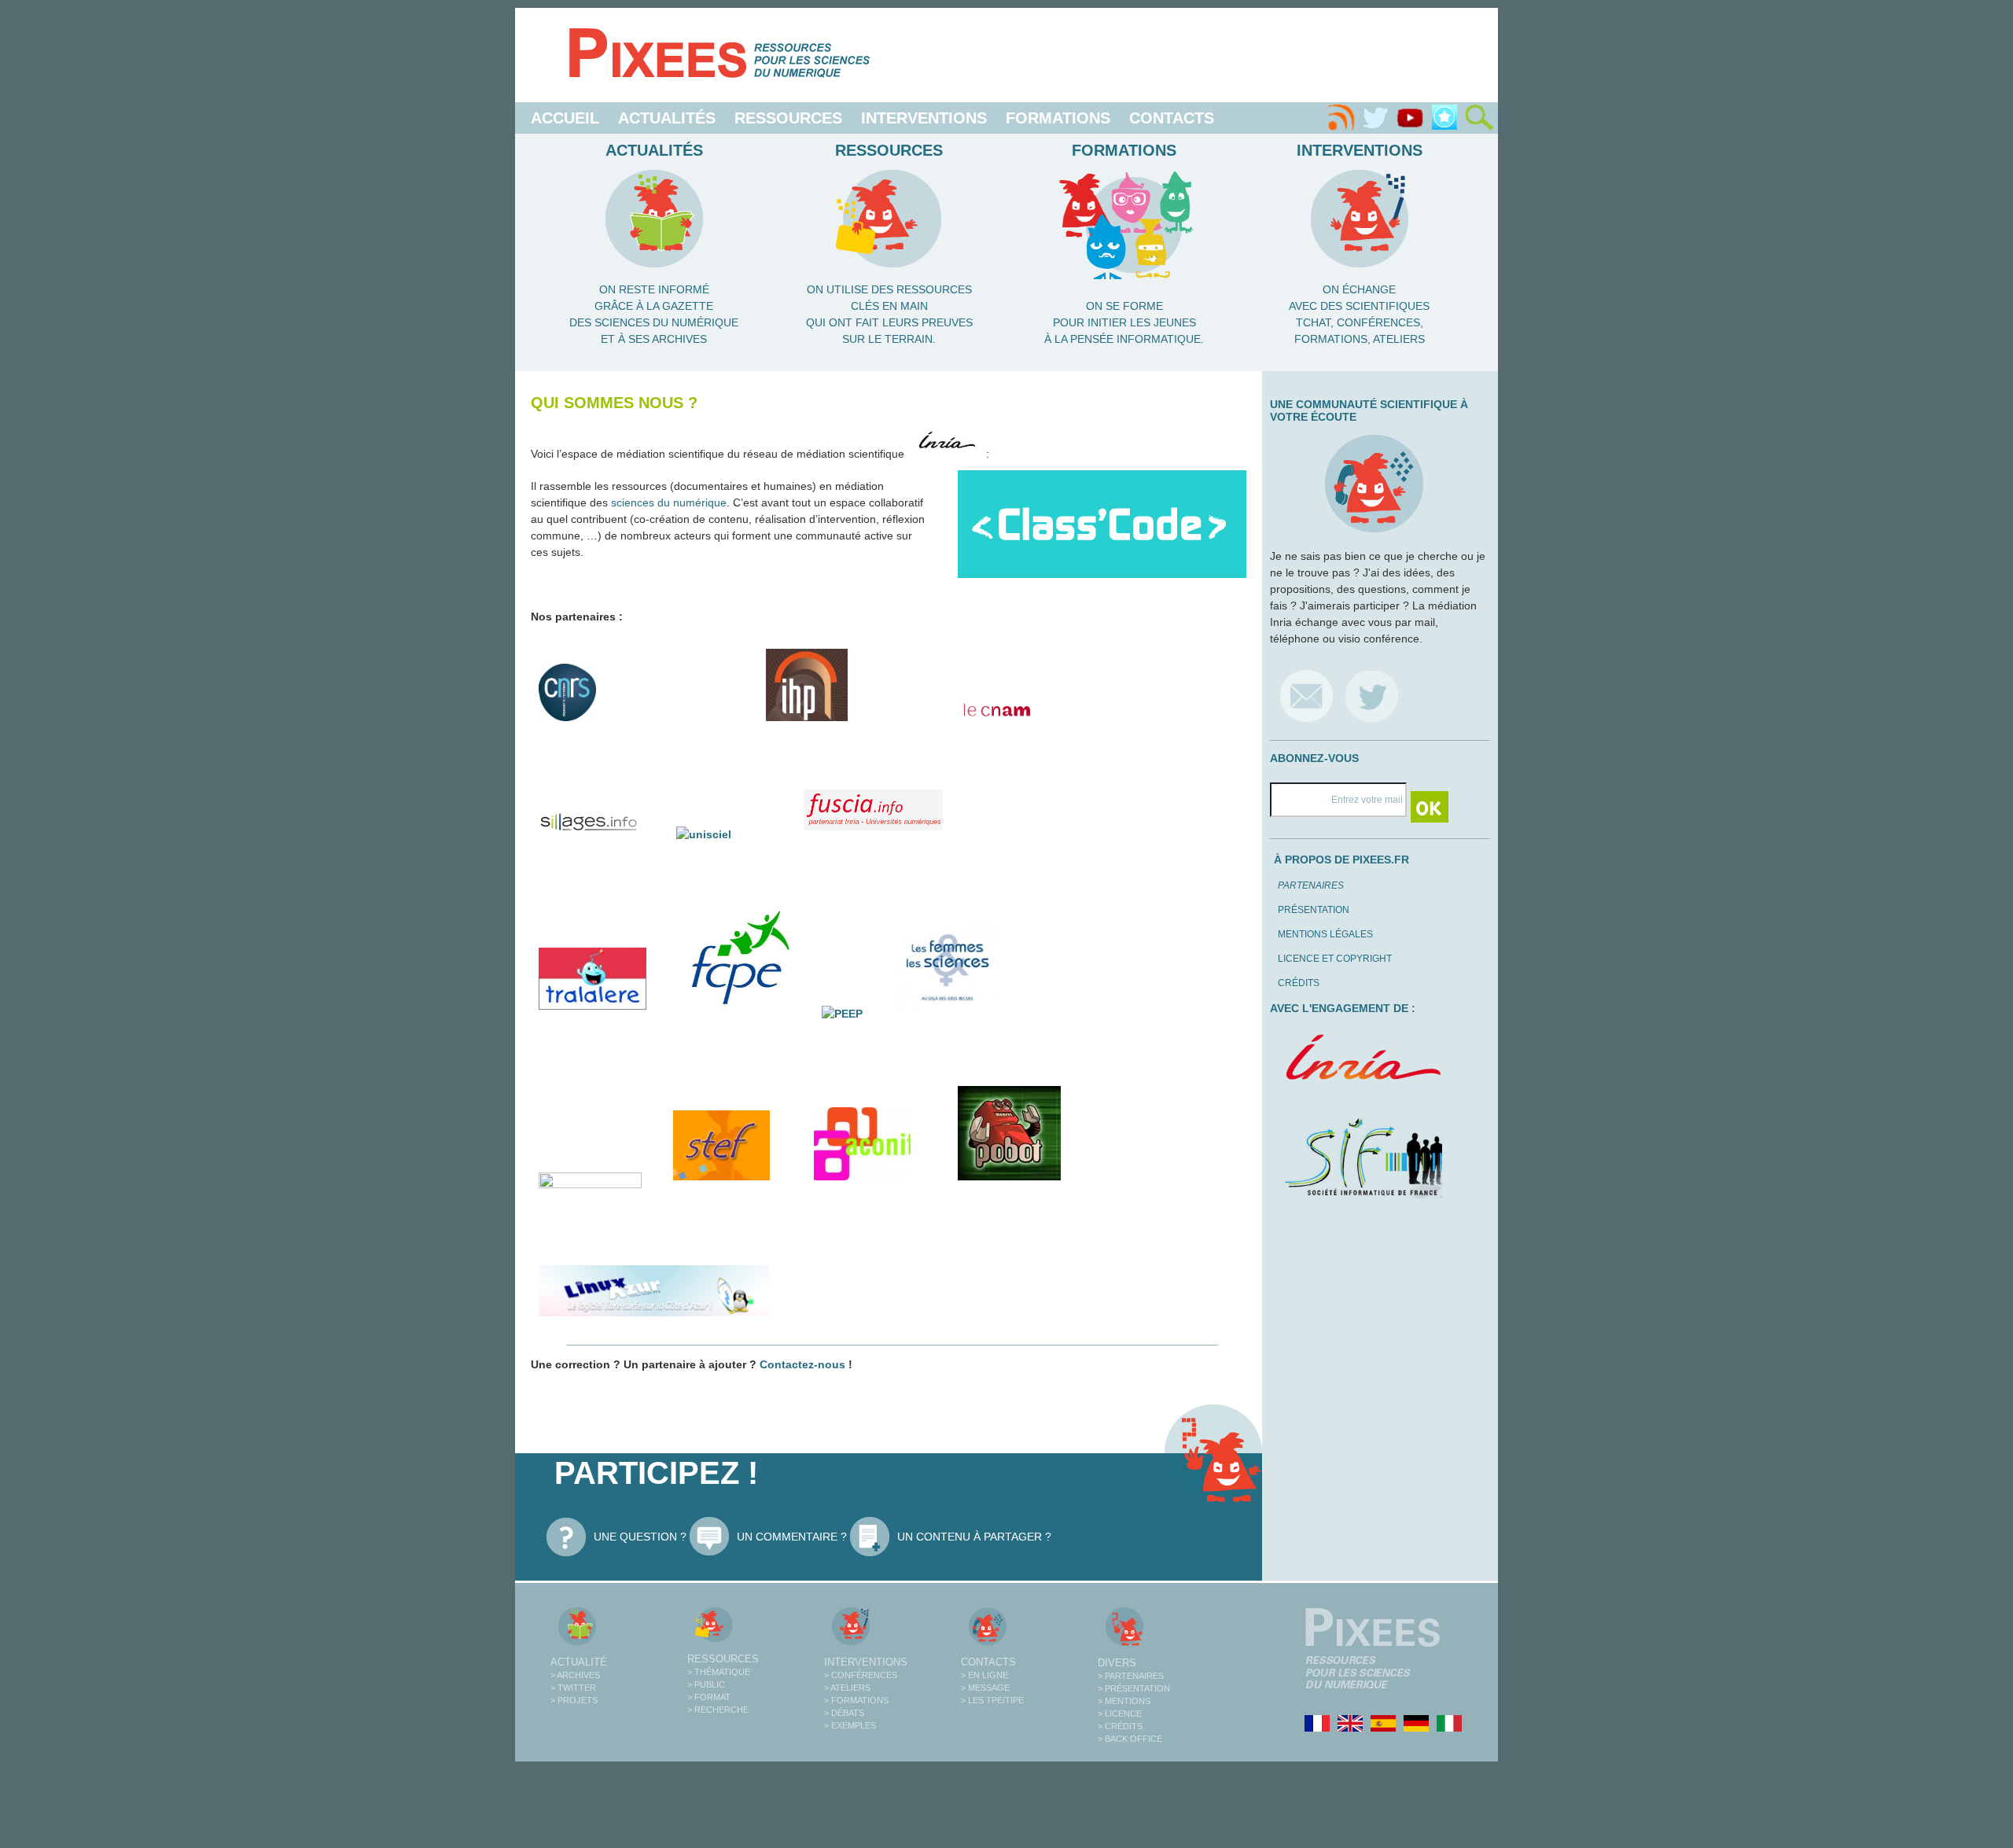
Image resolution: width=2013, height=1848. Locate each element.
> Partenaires (1131, 1676)
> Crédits (1120, 1726)
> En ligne (984, 1675)
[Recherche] (1479, 118)
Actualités (667, 118)
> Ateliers (847, 1688)
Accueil (565, 118)
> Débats (844, 1713)
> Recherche (718, 1710)
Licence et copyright (1335, 959)
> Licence (1120, 1714)
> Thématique (719, 1672)
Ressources (788, 118)
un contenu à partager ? (974, 1537)
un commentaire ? (792, 1537)
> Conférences (861, 1675)
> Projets (574, 1700)
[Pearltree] (1444, 118)
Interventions (924, 118)
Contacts (1172, 118)
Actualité (579, 1662)
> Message (985, 1688)
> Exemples (850, 1725)
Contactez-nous (802, 1364)
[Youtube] (1410, 118)
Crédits (1299, 983)
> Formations (856, 1700)
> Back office (1130, 1739)
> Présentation (1134, 1688)
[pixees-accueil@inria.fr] (1306, 696)
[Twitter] (1375, 118)
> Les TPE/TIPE (992, 1700)
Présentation (1314, 910)
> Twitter (573, 1688)
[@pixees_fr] (1372, 696)
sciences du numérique (669, 502)
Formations (1058, 118)
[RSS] (1341, 118)
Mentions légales (1325, 934)
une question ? (640, 1537)
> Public (706, 1684)
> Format (709, 1697)
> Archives (575, 1675)
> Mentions (1124, 1701)
